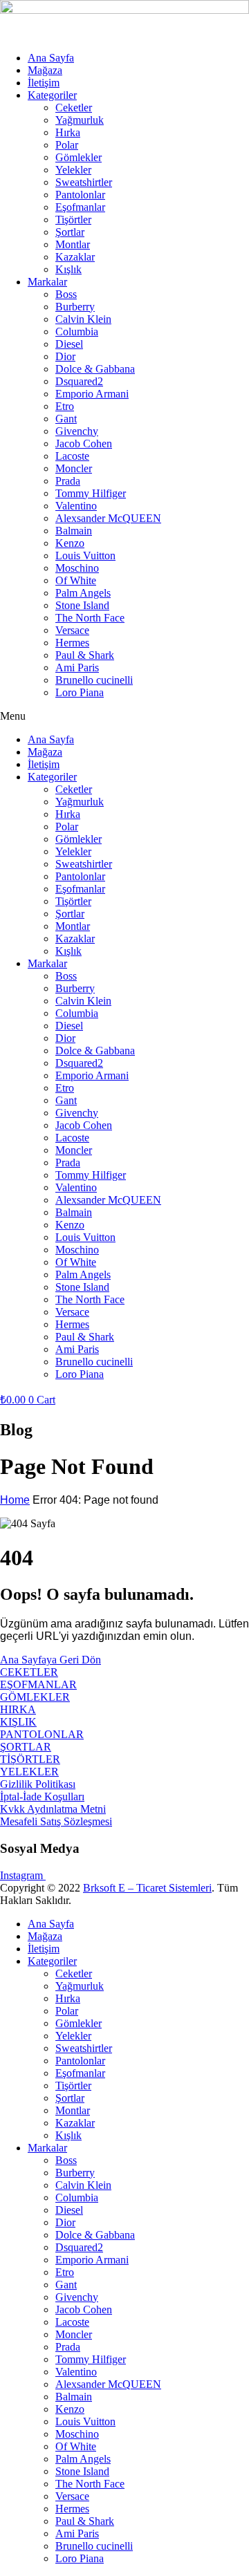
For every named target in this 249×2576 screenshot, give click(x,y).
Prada (68, 481)
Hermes (72, 643)
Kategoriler (52, 95)
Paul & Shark (85, 655)
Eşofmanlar (80, 207)
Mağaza (45, 70)
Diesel (69, 344)
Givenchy (77, 431)
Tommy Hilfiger (91, 493)
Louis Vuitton (85, 556)
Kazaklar (75, 257)
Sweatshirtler (84, 182)
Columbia (77, 332)
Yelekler (73, 170)
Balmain (74, 531)
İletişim (44, 83)
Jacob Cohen (84, 444)
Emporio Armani (92, 394)
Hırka (68, 132)
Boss (66, 294)
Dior (65, 356)
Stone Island (82, 605)
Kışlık (68, 269)
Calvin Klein (83, 319)
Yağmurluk (80, 120)
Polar (67, 145)
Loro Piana (80, 692)
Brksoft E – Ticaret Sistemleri (147, 1888)
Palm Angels (83, 593)
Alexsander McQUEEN (108, 518)
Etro (65, 406)
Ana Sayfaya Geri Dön (50, 1660)
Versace (72, 630)
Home (15, 1500)
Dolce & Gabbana (95, 369)
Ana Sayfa (51, 58)
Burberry (75, 307)
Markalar (47, 282)
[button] (124, 716)
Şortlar (70, 232)
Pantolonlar (80, 195)
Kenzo (70, 543)
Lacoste (72, 456)
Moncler (74, 468)
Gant (66, 419)
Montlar (73, 244)
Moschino (77, 568)
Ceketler (74, 108)
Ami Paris (77, 668)
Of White (76, 580)
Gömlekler (79, 157)
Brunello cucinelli (94, 680)
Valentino (76, 506)
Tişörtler (73, 220)
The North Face (90, 618)
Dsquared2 (79, 381)
